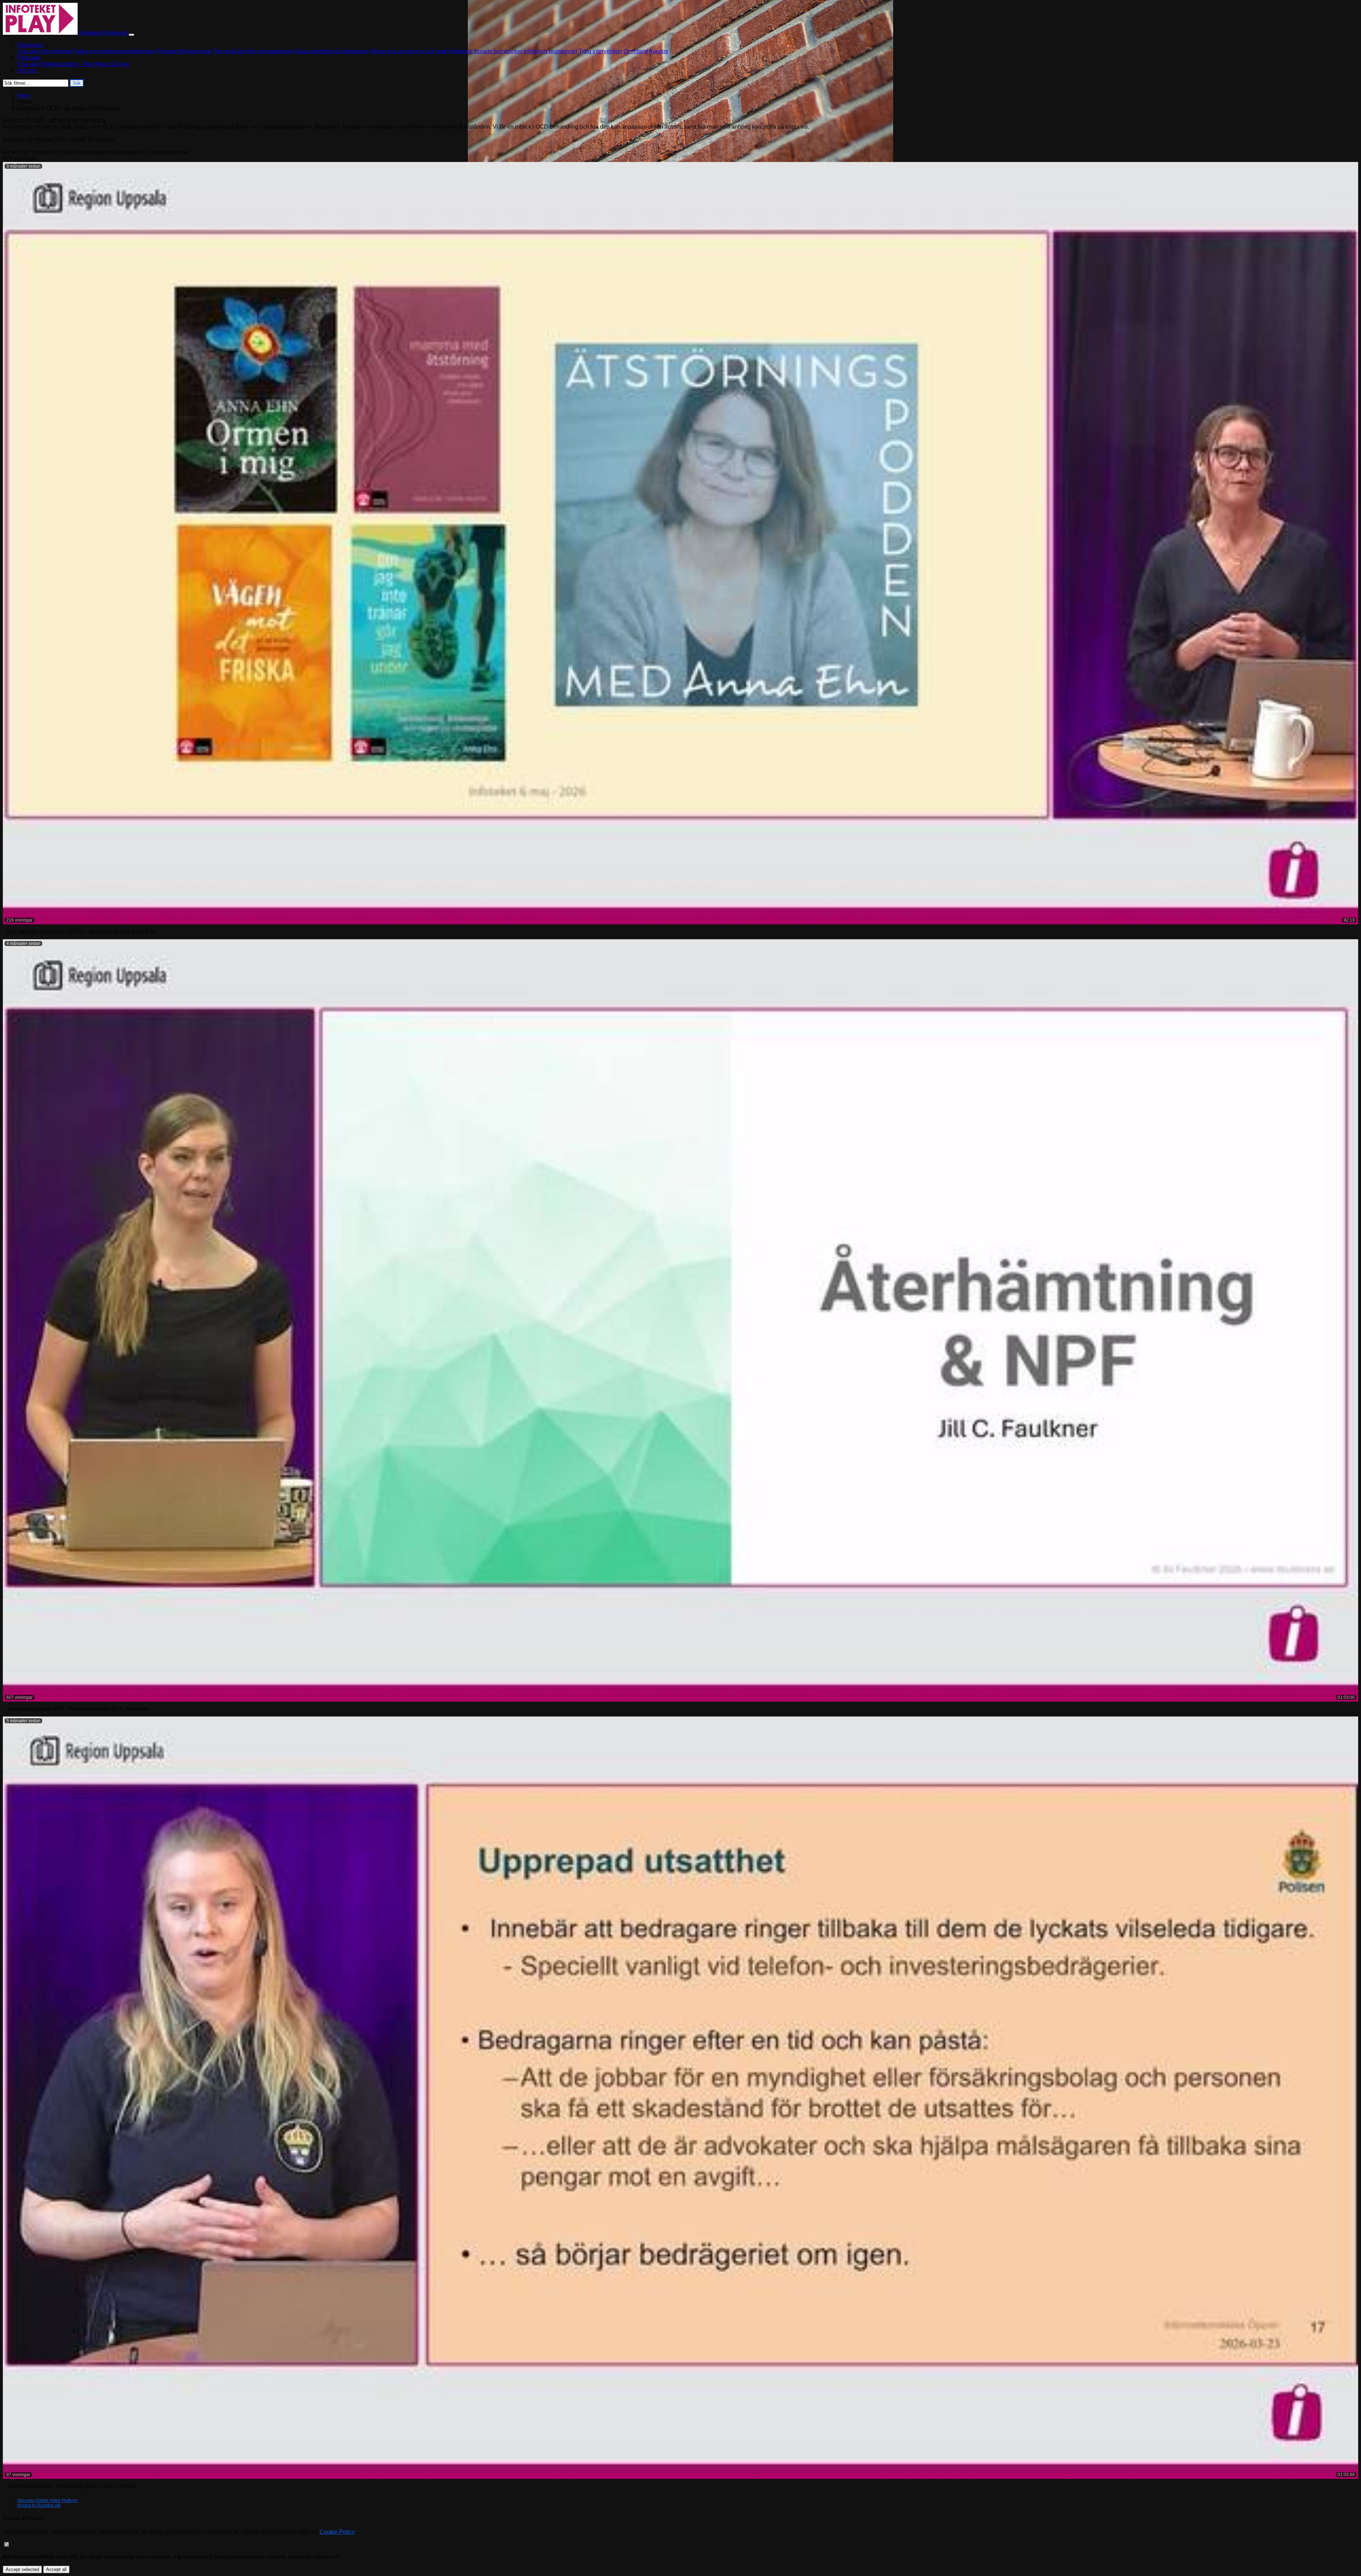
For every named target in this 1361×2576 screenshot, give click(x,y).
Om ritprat (636, 51)
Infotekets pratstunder (550, 51)
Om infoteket (56, 51)
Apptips (659, 51)
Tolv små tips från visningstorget (253, 51)
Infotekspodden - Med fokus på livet (85, 64)
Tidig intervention (600, 51)
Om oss (27, 70)
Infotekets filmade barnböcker (485, 51)
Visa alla (28, 51)
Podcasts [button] (29, 58)
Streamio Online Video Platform (47, 2501)
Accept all (56, 2569)
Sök (77, 83)
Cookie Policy (337, 2532)
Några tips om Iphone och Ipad (408, 51)
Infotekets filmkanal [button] (103, 33)
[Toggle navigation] (131, 35)
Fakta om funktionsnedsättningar (114, 51)
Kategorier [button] (30, 45)
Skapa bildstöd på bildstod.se (332, 51)
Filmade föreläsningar (184, 51)
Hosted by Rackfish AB (39, 2505)
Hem (23, 96)
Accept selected (22, 2569)
